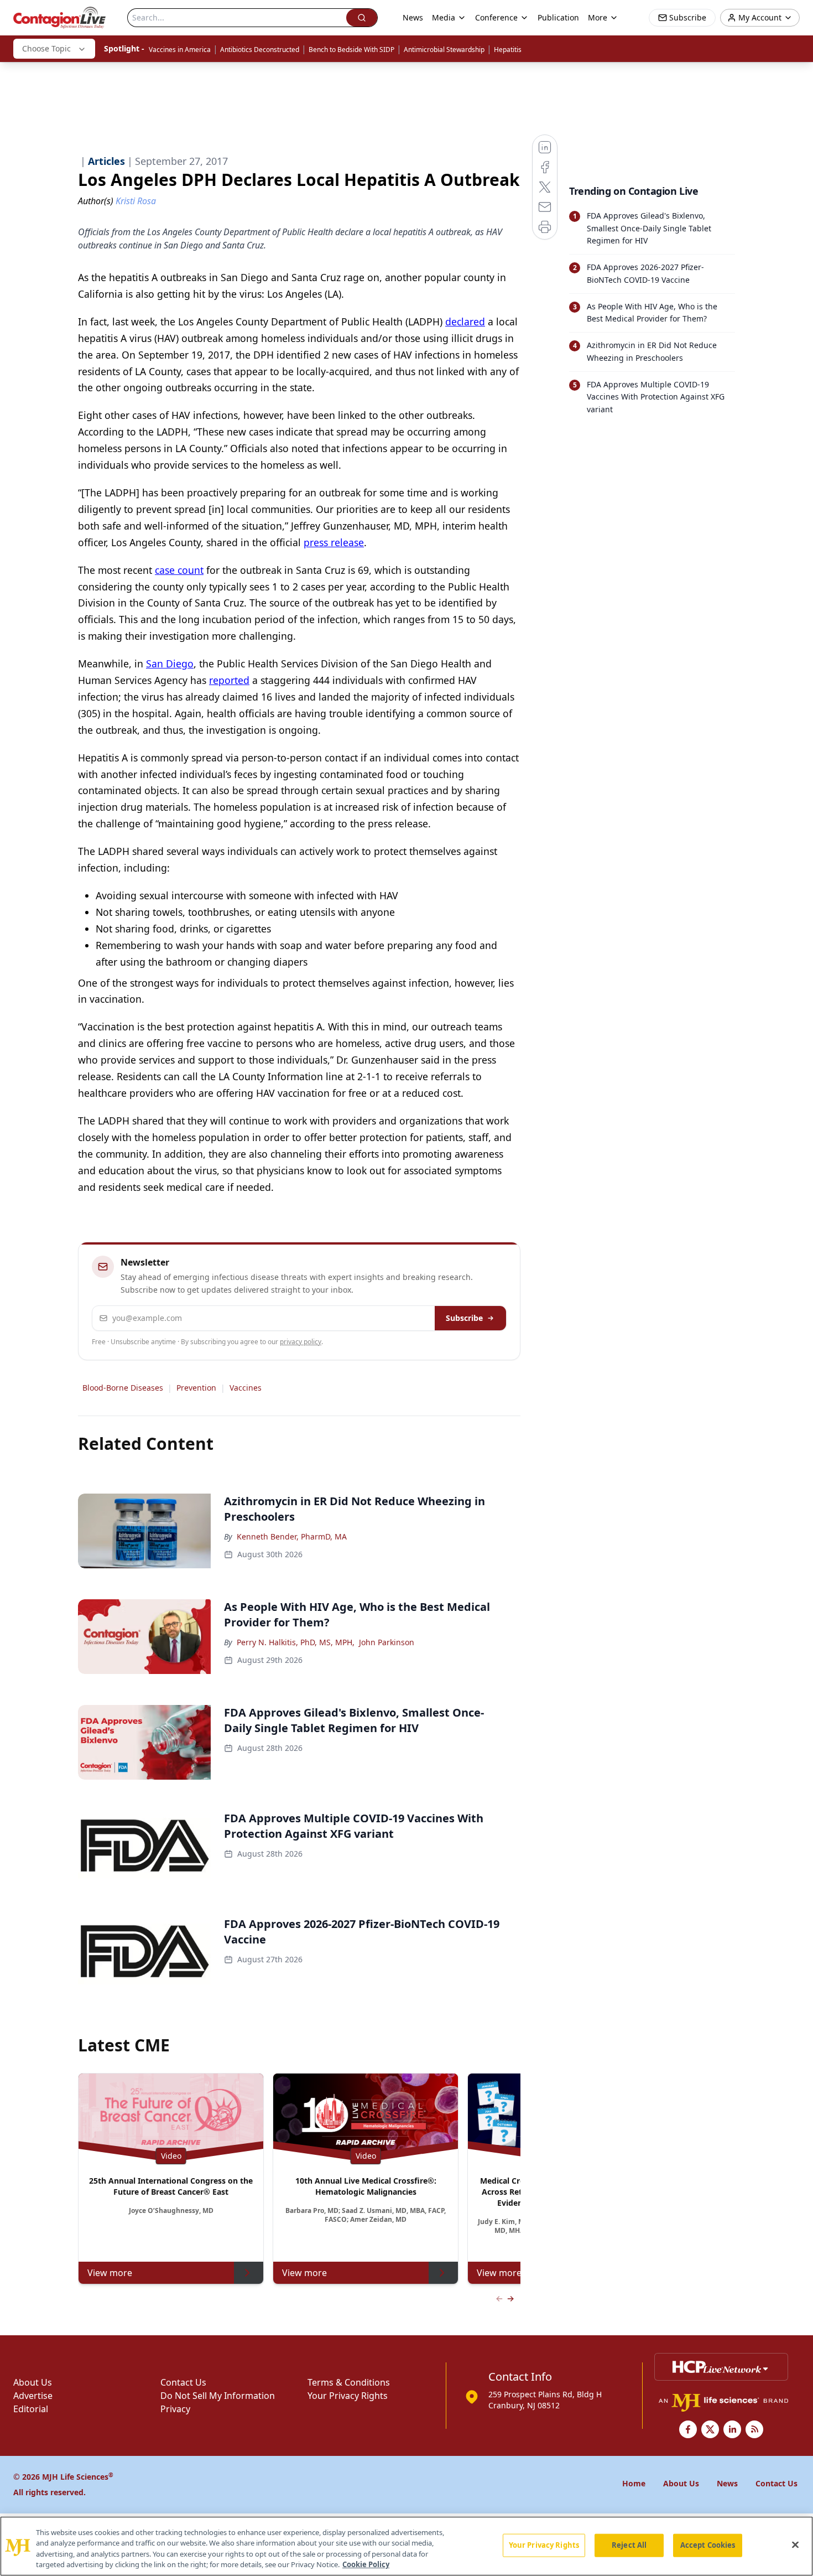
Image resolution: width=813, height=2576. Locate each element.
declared (465, 322)
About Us (33, 2382)
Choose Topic (46, 48)
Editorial (31, 2409)
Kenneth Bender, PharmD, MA (292, 1536)
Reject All (629, 2545)
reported (229, 680)
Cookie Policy (366, 2564)
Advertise (33, 2396)
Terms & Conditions (349, 2382)
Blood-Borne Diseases (123, 1388)
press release (334, 542)
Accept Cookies (708, 2545)
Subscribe (464, 1318)
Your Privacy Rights (348, 2396)
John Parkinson (387, 1642)
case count (179, 570)
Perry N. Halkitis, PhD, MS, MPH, (296, 1642)
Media (444, 17)
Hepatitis (508, 50)
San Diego (170, 664)
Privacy (175, 2409)
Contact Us (183, 2382)
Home (634, 2483)
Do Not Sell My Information (218, 2396)
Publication (558, 17)
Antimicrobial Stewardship (444, 50)
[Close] (795, 2544)
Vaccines (246, 1388)
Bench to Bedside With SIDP (351, 50)
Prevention (196, 1388)
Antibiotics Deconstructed (260, 50)
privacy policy (301, 1342)
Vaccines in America (180, 50)
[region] (406, 2546)
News (413, 17)
